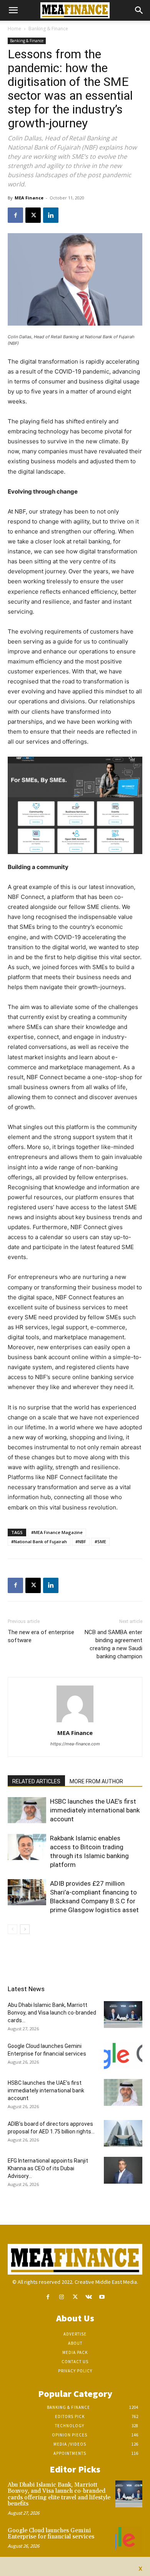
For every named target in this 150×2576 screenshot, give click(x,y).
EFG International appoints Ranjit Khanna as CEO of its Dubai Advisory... (48, 2168)
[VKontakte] (89, 2297)
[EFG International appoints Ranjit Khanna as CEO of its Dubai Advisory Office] (123, 2170)
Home (14, 29)
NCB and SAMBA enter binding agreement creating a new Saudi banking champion (113, 1644)
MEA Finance (29, 198)
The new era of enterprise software (41, 1636)
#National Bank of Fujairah (39, 1541)
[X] (33, 215)
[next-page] (25, 1929)
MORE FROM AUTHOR (96, 1781)
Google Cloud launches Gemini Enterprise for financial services (51, 2534)
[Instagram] (61, 2297)
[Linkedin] (51, 215)
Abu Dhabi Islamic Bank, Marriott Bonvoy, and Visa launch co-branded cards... (52, 2013)
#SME (100, 1541)
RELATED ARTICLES (36, 1781)
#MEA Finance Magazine (57, 1532)
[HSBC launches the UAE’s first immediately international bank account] (27, 1810)
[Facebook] (15, 215)
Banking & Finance (48, 29)
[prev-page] (12, 1929)
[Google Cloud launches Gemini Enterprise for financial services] (123, 2056)
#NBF (81, 1541)
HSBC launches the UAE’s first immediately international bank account (95, 1810)
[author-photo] (75, 1722)
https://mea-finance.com (75, 1744)
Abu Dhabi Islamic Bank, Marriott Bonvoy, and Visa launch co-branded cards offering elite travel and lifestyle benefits (59, 2495)
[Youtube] (102, 2297)
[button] (13, 10)
